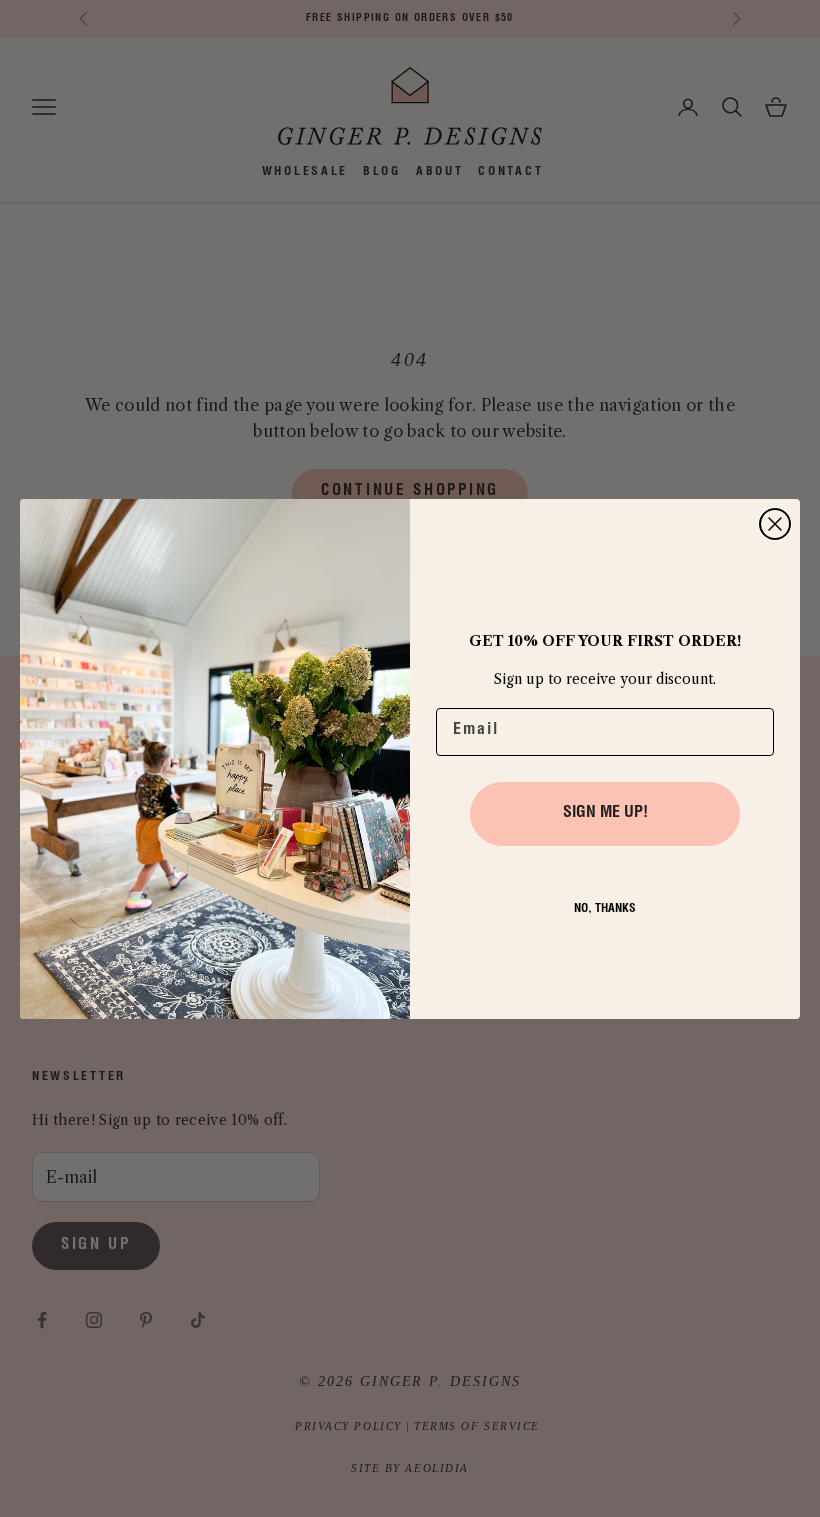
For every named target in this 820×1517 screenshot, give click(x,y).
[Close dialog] (775, 524)
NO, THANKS (605, 909)
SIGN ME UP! (605, 814)
